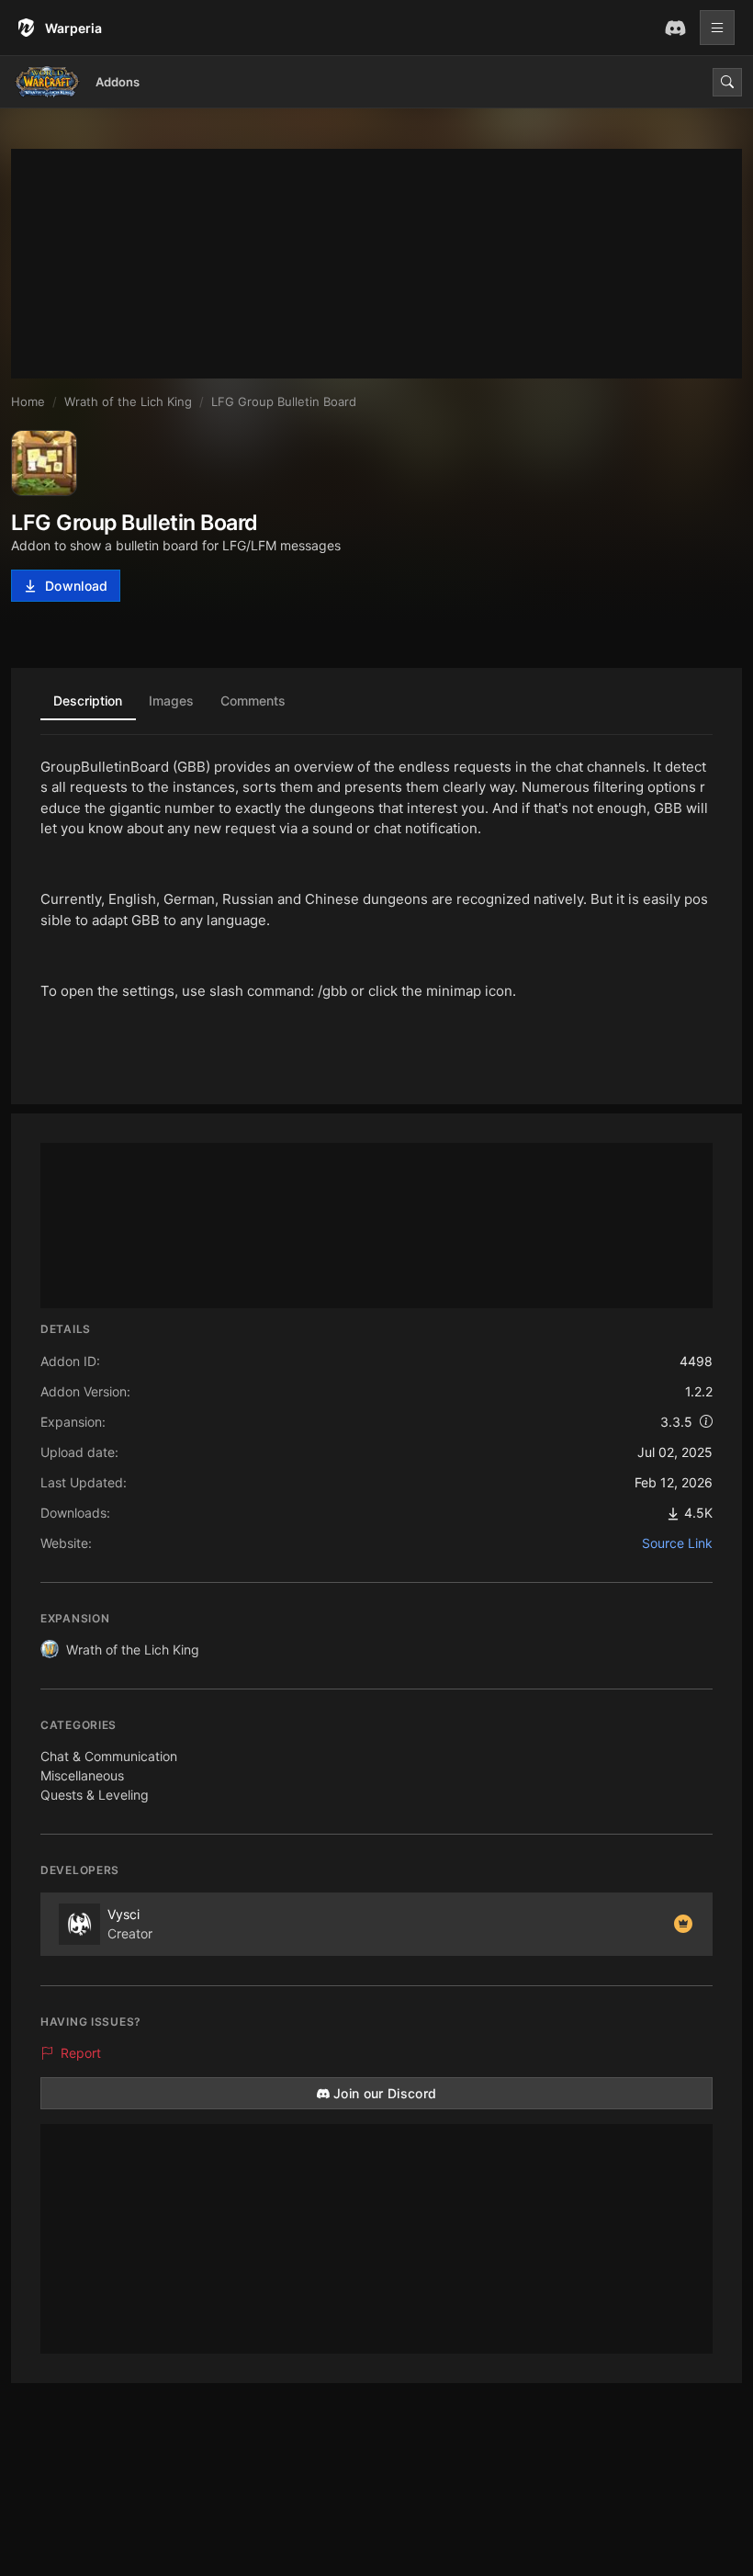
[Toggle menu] (717, 28)
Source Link (677, 1543)
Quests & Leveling (95, 1795)
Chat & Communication (109, 1756)
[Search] (727, 82)
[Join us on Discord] (675, 28)
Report (81, 2053)
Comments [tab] (253, 700)
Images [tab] (171, 700)
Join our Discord (385, 2093)
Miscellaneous (82, 1775)
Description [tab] (88, 700)
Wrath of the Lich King (133, 1650)
